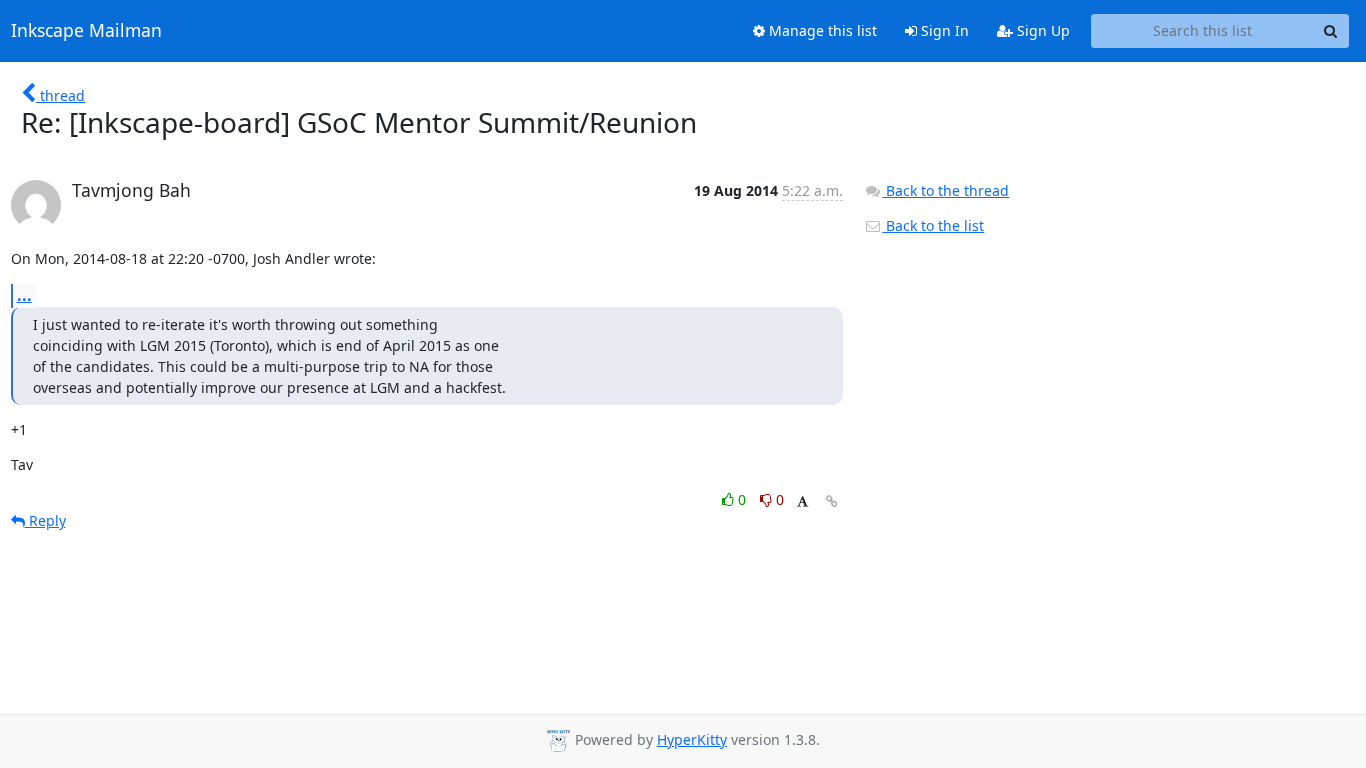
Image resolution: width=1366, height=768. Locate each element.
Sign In (943, 30)
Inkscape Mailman (86, 31)
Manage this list (821, 30)
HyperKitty (692, 739)
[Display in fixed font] (802, 502)
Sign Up (1041, 30)
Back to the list (933, 225)
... (24, 295)
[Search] (1331, 31)
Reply (45, 520)
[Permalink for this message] (832, 501)
